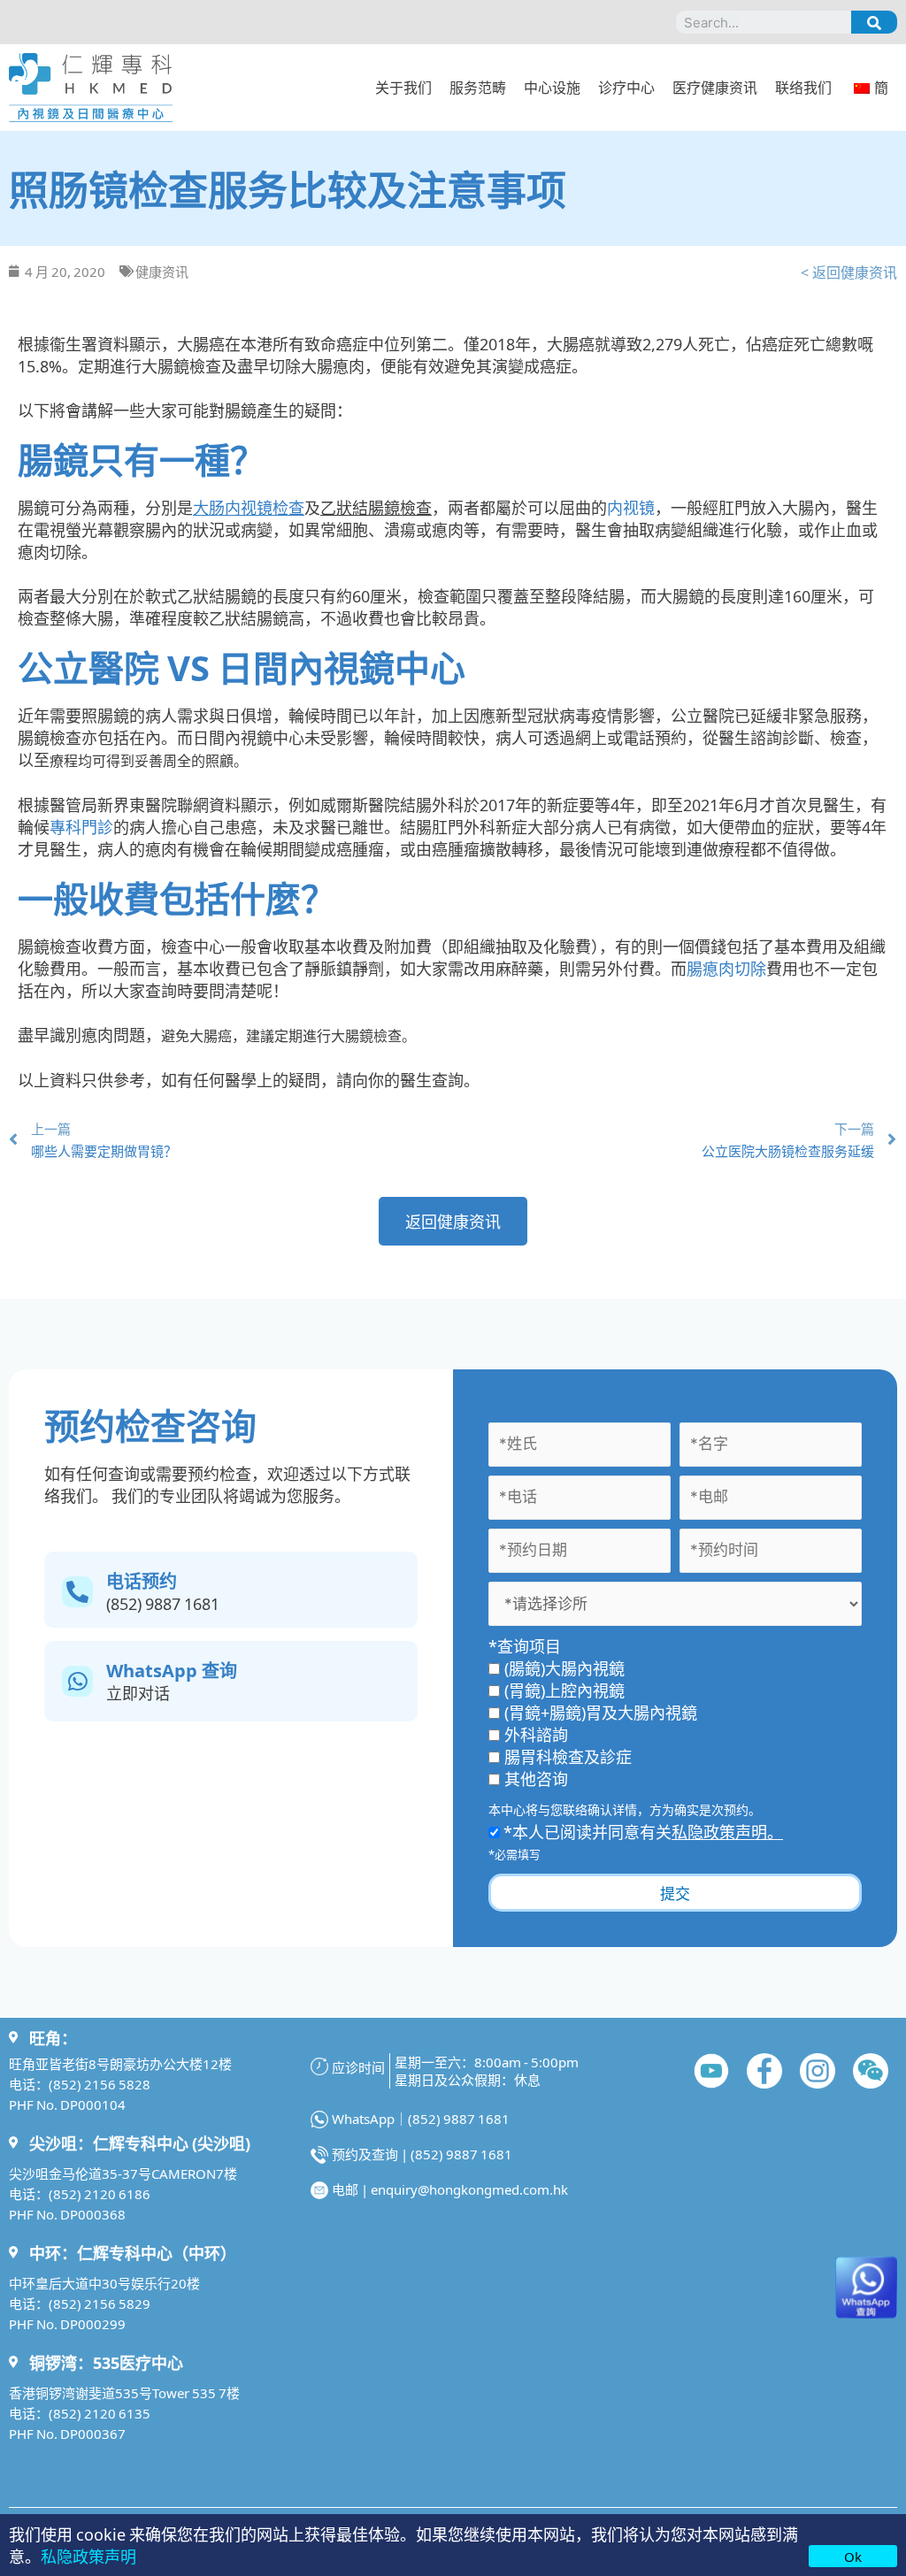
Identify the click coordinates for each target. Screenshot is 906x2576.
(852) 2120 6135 (100, 2413)
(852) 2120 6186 (100, 2193)
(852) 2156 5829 (100, 2303)
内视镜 (631, 507)
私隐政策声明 (88, 2556)
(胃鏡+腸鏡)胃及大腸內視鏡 (601, 1712)
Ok (853, 2556)
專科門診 (81, 826)
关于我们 (403, 87)
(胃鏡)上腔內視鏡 (564, 1690)
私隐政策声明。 (727, 1831)
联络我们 (803, 87)
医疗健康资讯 (715, 87)
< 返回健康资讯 (849, 272)
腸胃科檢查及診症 (568, 1756)
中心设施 (552, 87)
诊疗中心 (626, 87)
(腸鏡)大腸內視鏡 (564, 1667)
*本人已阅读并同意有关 (641, 1831)
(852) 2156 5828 (100, 2084)
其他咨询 (536, 1778)
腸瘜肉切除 (726, 968)
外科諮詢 (536, 1734)
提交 (675, 1893)
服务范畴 (478, 87)
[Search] (874, 22)
